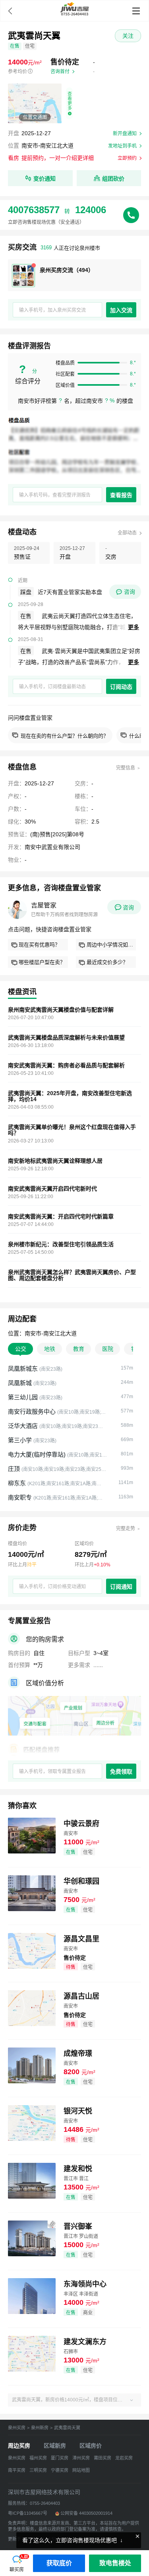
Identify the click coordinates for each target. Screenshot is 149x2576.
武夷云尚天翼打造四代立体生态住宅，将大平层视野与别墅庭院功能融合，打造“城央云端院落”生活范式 (77, 627)
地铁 (50, 1349)
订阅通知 (121, 1587)
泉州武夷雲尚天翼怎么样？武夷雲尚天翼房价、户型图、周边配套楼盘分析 (72, 1275)
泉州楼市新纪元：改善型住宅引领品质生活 (61, 1244)
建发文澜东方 (85, 2342)
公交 (21, 1349)
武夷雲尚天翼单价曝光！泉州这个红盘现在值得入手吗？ (72, 1130)
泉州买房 (17, 2428)
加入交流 (121, 310)
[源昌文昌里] (32, 1950)
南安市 (30, 146)
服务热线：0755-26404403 (34, 2503)
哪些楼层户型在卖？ (42, 962)
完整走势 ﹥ (129, 1529)
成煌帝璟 (78, 2053)
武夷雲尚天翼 (67, 2428)
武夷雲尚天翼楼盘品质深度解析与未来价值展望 (66, 1038)
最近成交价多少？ (107, 962)
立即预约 (127, 158)
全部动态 (127, 533)
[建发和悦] (32, 2180)
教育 (79, 1349)
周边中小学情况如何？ (111, 945)
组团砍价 (113, 179)
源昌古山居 (81, 1996)
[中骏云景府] (32, 1835)
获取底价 (59, 2563)
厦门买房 (60, 2458)
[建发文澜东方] (32, 2353)
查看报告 (121, 495)
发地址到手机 (122, 146)
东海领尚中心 (85, 2284)
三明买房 (38, 2470)
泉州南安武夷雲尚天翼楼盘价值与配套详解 (61, 1010)
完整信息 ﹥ (129, 768)
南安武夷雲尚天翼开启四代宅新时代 (52, 1189)
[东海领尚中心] (32, 2295)
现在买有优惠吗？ (39, 945)
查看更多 (70, 101)
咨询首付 (60, 72)
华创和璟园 (81, 1881)
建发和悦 (78, 2169)
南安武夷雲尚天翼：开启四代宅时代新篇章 (61, 1217)
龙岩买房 (124, 2458)
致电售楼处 (115, 2563)
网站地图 (81, 2470)
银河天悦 (78, 2111)
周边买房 (19, 2446)
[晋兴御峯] (32, 2238)
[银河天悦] (32, 2122)
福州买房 (38, 2458)
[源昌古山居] (32, 2008)
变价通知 (45, 179)
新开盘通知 (125, 134)
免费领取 (121, 1772)
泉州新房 (40, 2428)
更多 (134, 627)
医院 (108, 1349)
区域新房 (55, 2446)
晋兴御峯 (78, 2226)
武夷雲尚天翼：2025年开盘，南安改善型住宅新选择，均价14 (70, 1096)
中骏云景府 (81, 1824)
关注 (128, 36)
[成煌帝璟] (32, 2065)
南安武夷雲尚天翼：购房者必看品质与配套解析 (66, 1066)
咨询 (130, 592)
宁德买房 (60, 2470)
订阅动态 (121, 687)
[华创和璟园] (32, 1893)
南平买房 (17, 2470)
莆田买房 (103, 2458)
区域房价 (91, 2446)
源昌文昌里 (81, 1939)
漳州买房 (81, 2458)
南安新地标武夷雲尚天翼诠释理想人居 (55, 1161)
